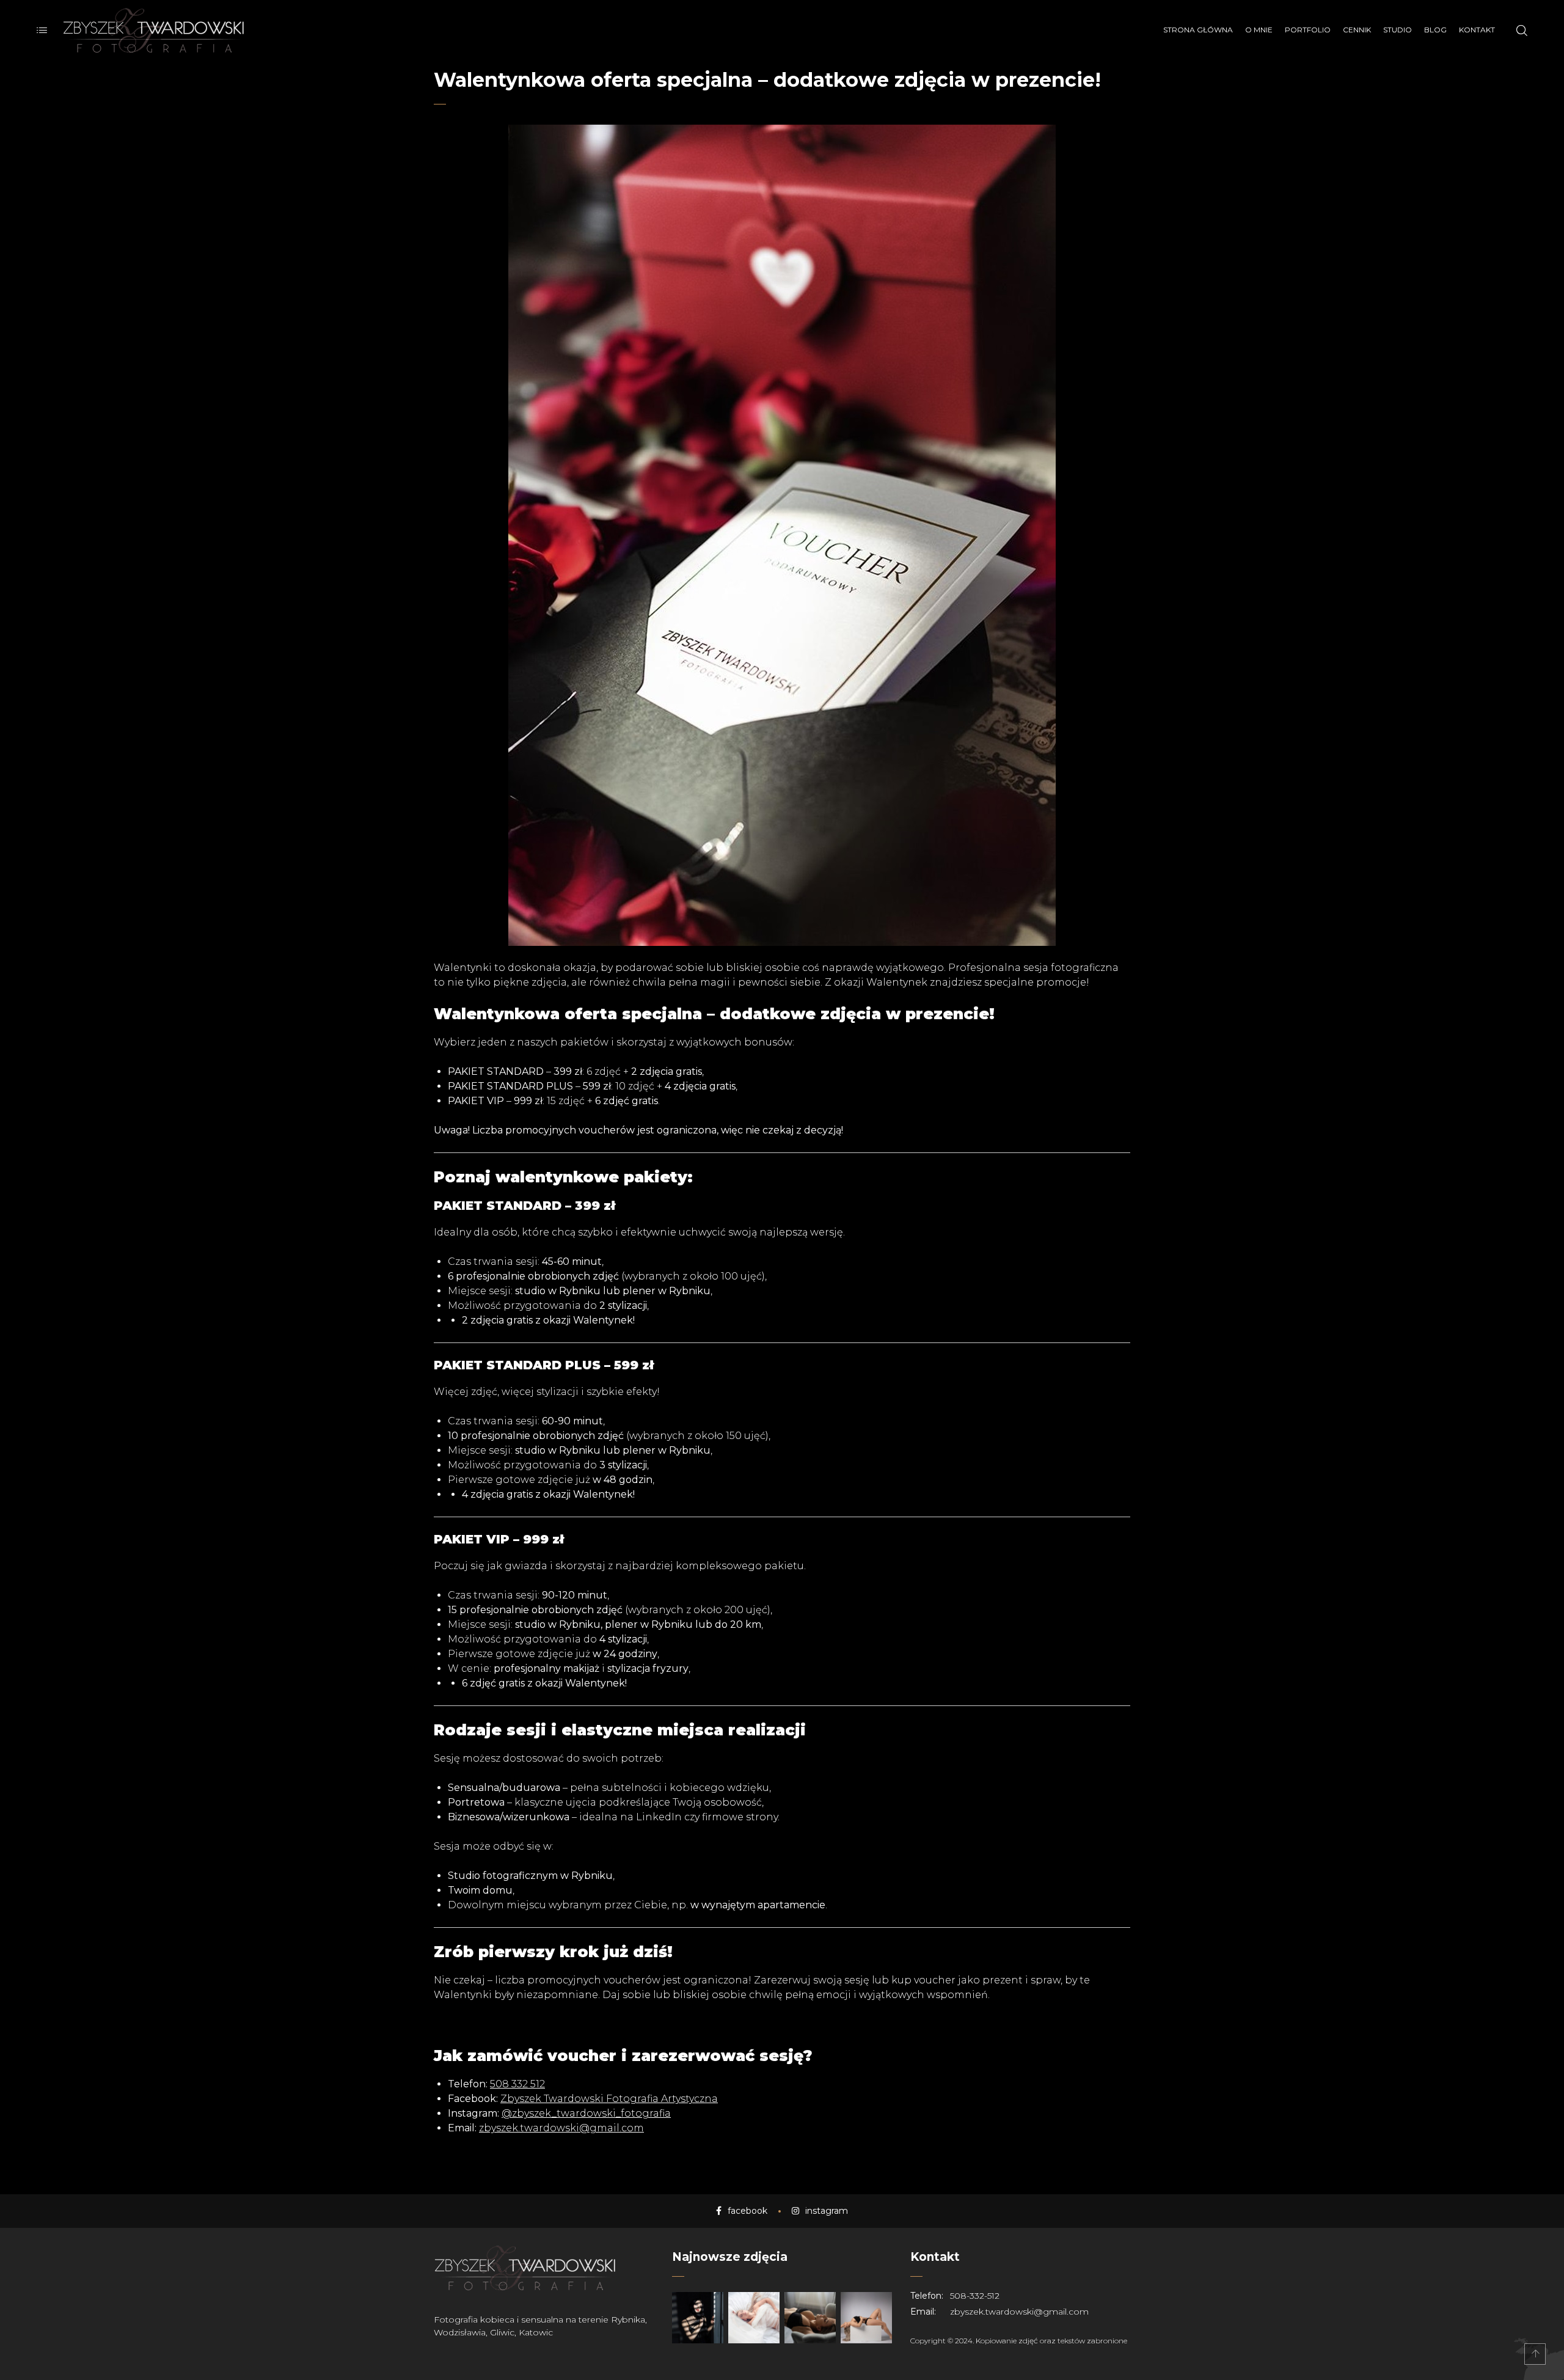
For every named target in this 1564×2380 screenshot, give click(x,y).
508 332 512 (517, 2084)
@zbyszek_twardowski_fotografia (586, 2113)
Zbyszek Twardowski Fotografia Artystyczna (609, 2099)
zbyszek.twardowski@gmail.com (561, 2128)
